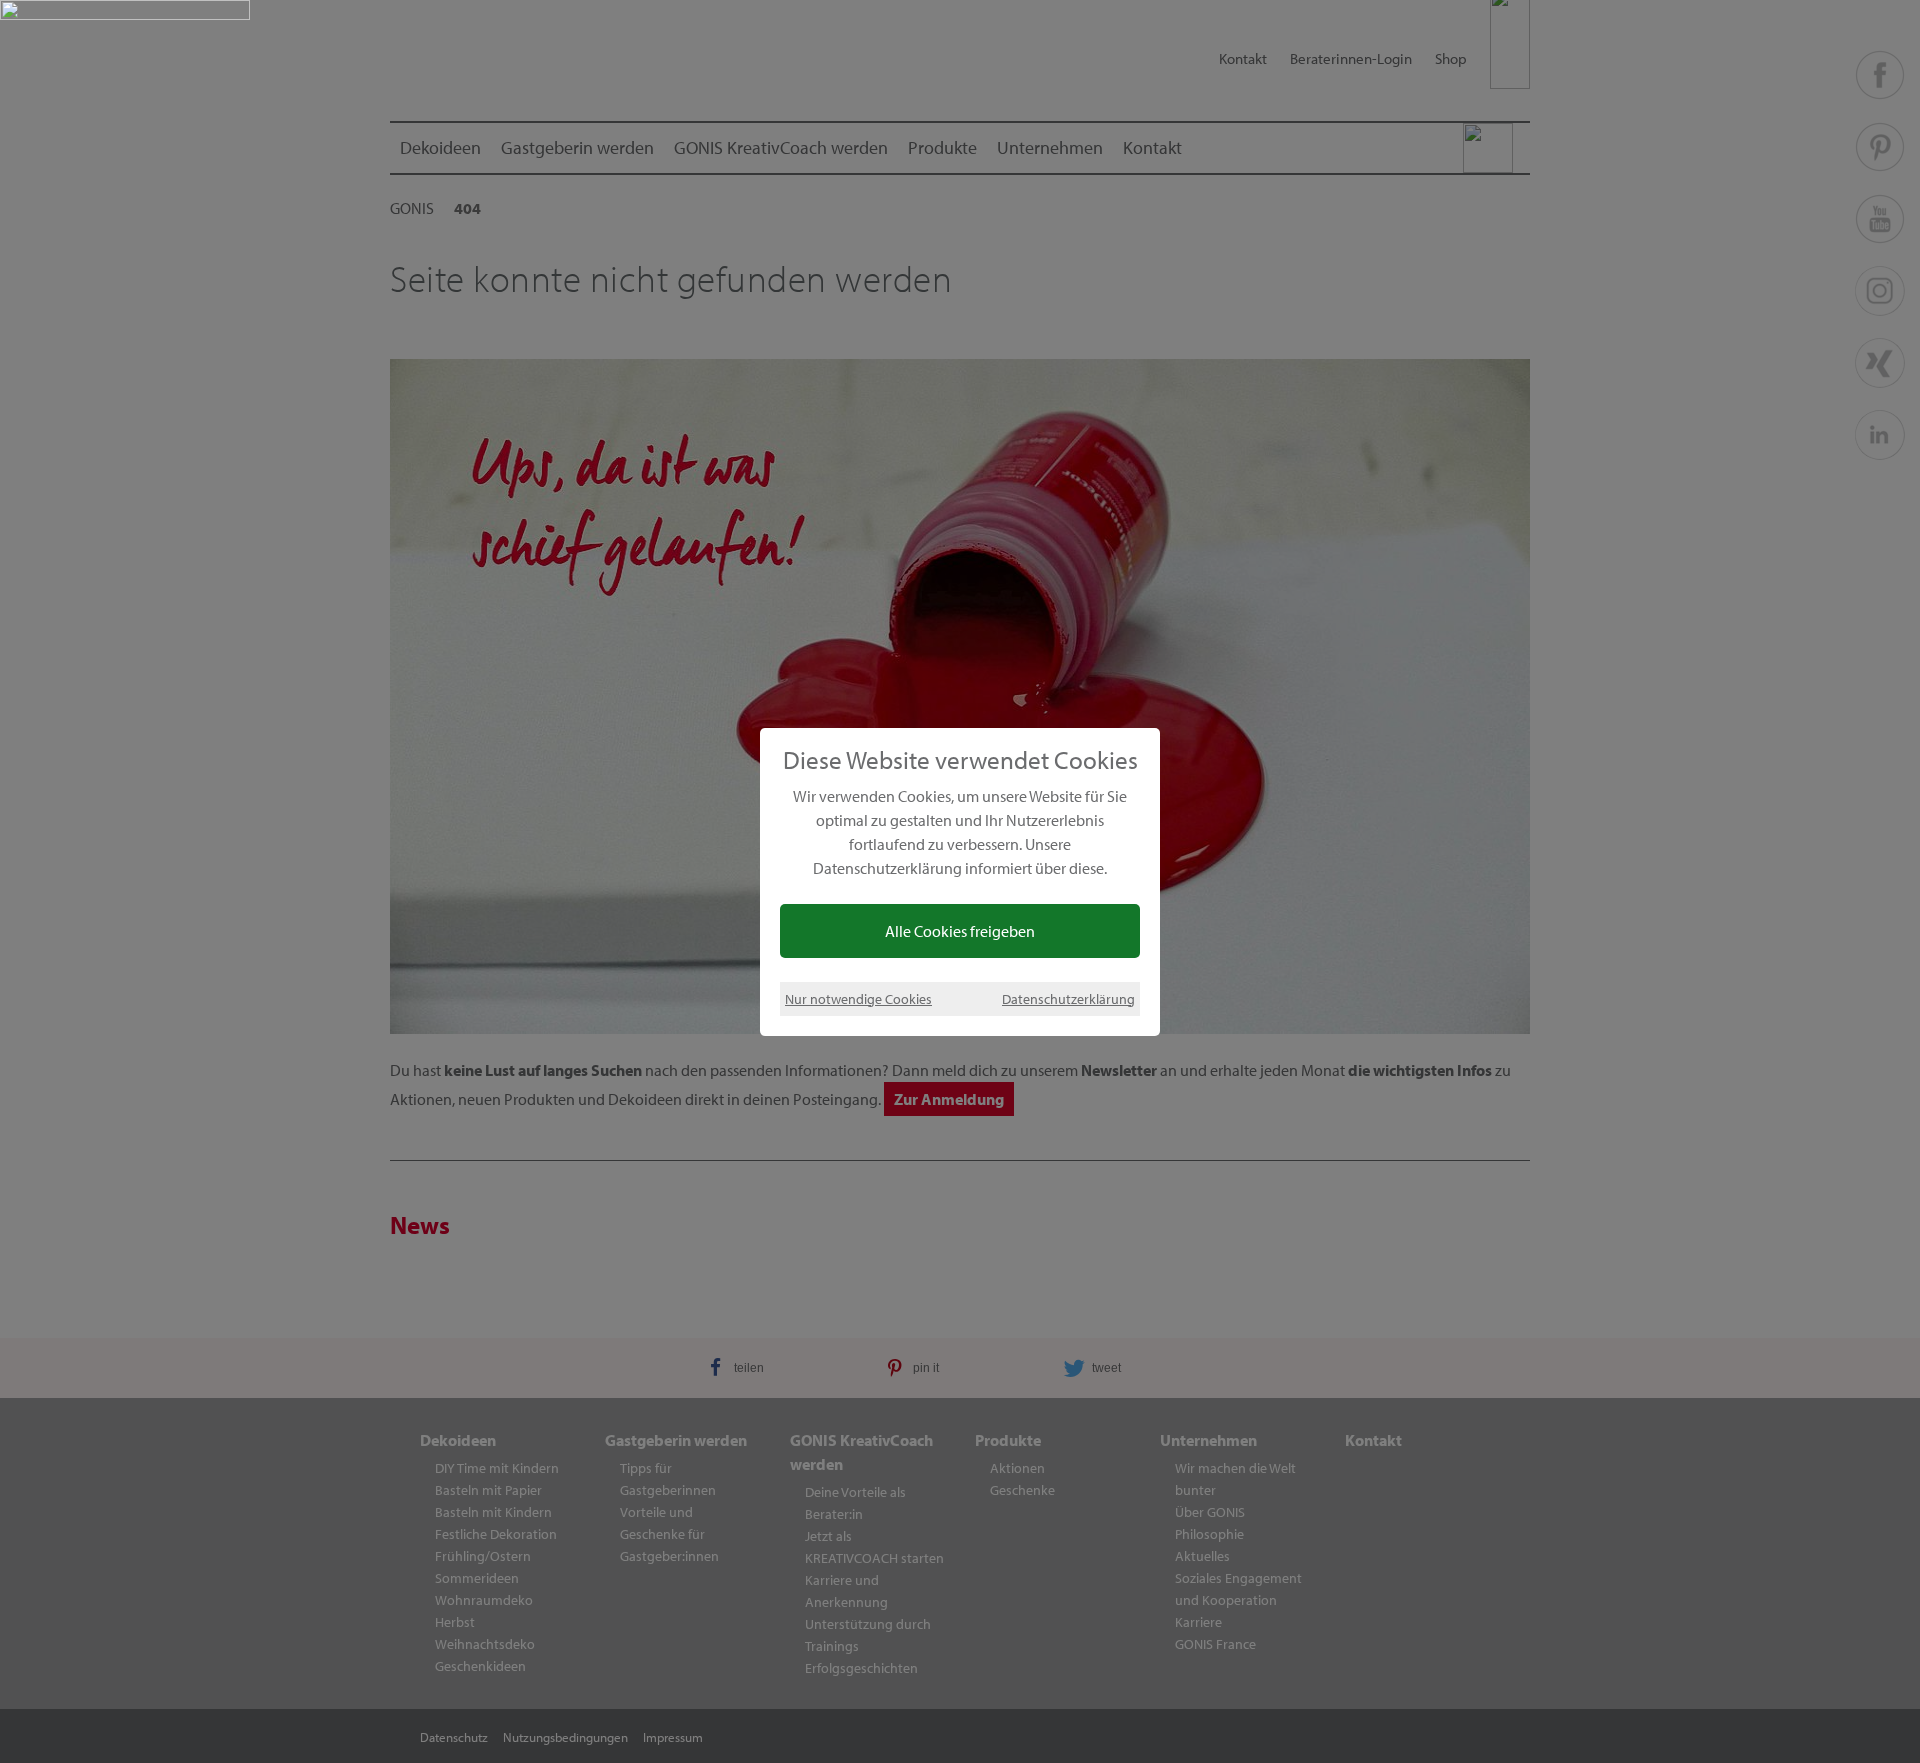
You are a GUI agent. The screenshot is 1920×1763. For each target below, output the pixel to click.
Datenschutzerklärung (1068, 998)
